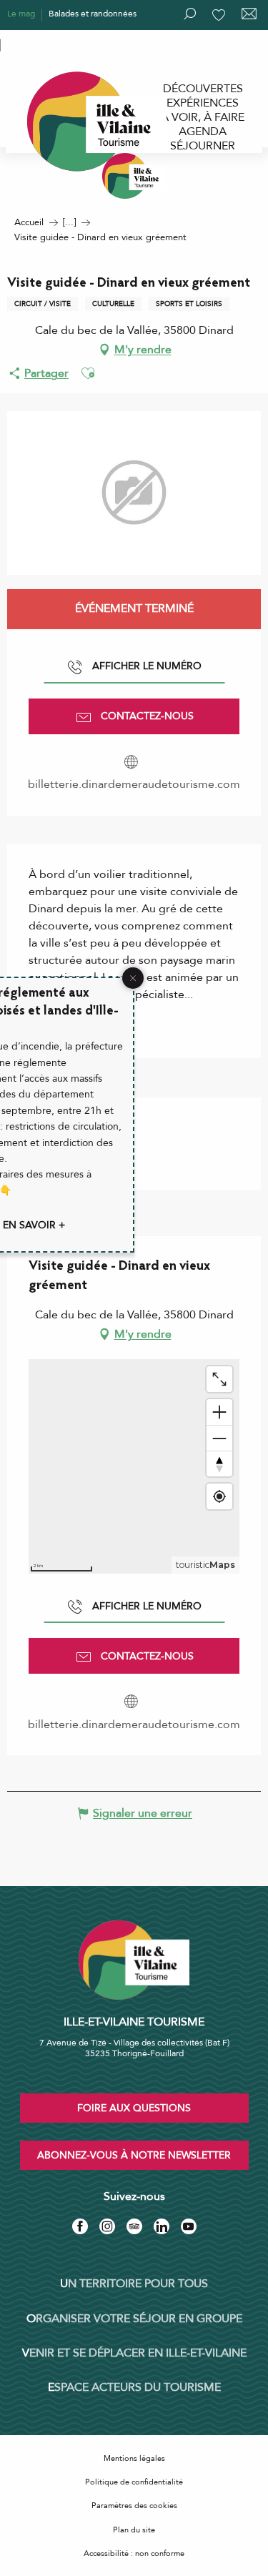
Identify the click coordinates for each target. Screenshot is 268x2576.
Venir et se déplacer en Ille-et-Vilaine (134, 2353)
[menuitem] (203, 89)
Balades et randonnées (93, 14)
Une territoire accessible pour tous (73, 44)
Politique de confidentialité (134, 2482)
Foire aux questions (134, 2108)
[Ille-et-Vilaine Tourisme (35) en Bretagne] (134, 176)
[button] (88, 373)
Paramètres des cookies (134, 2506)
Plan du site (134, 2530)
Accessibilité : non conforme (134, 2553)
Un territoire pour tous (134, 2284)
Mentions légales (134, 2458)
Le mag (21, 14)
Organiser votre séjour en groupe (134, 2319)
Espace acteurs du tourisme (134, 2387)
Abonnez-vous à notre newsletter (134, 2155)
